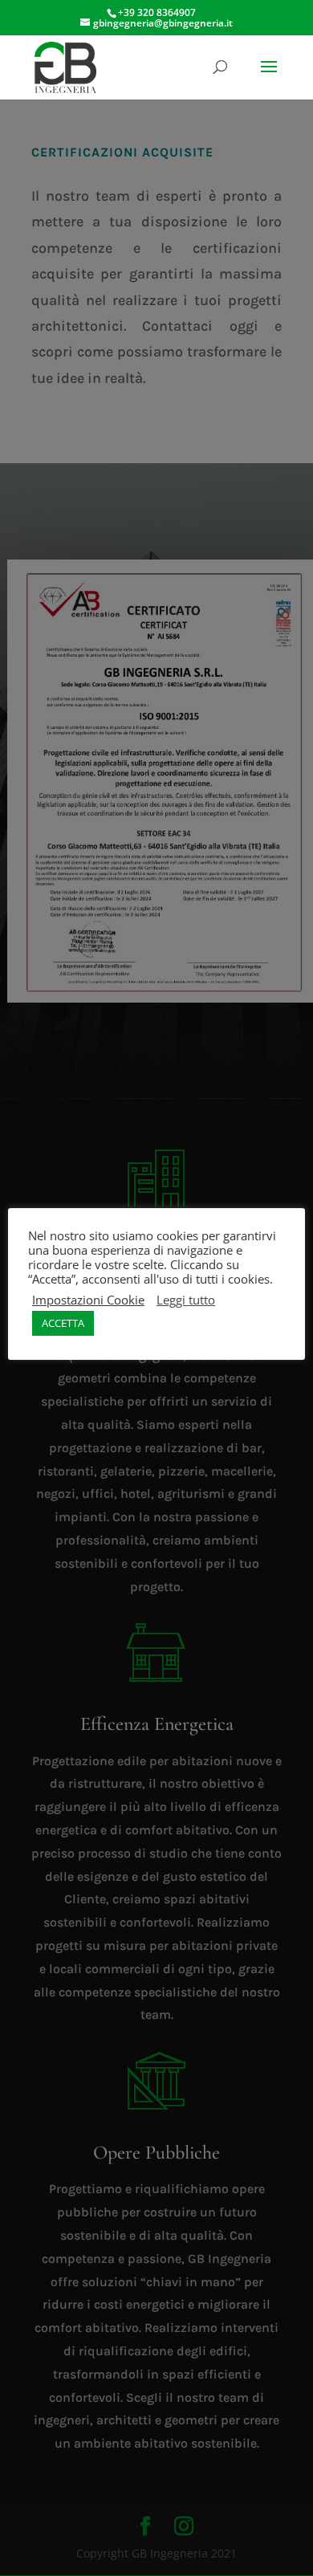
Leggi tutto (186, 1300)
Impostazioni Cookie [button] (88, 1300)
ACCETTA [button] (63, 1323)
